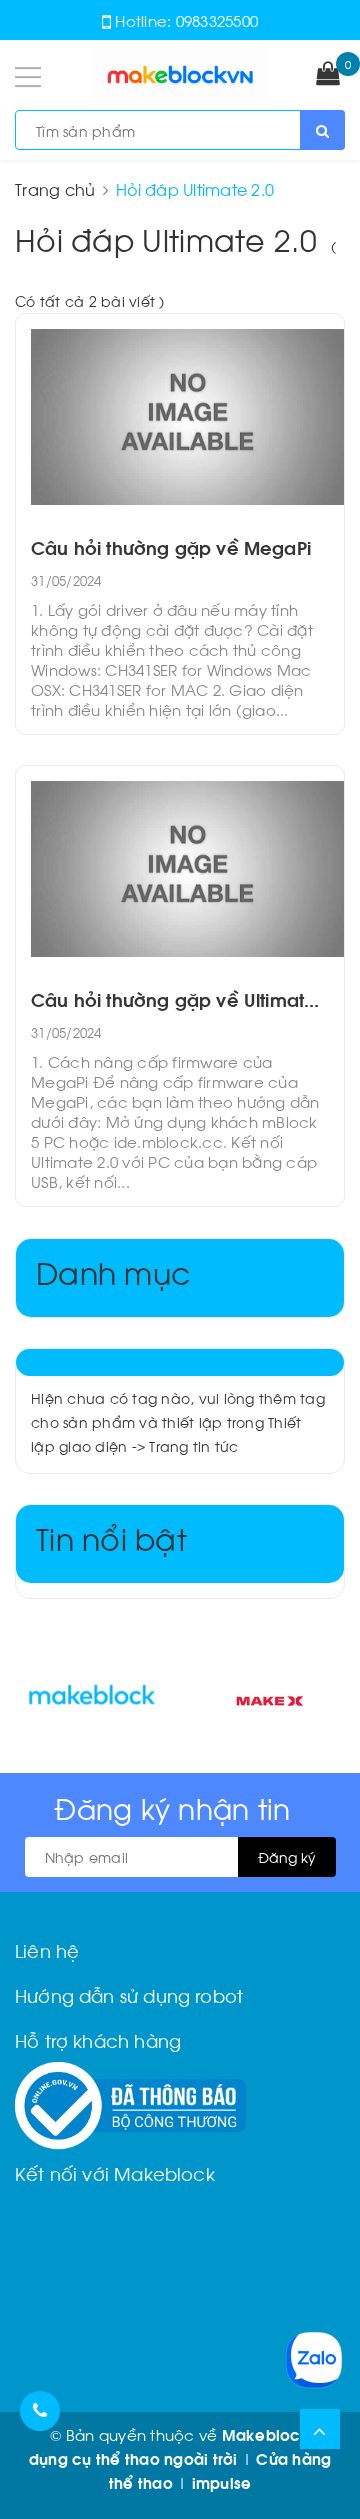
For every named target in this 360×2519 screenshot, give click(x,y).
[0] (328, 75)
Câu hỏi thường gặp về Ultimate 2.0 (180, 999)
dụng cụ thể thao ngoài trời (133, 2458)
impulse (222, 2482)
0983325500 (217, 20)
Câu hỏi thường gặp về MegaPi (171, 547)
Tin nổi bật (111, 1536)
